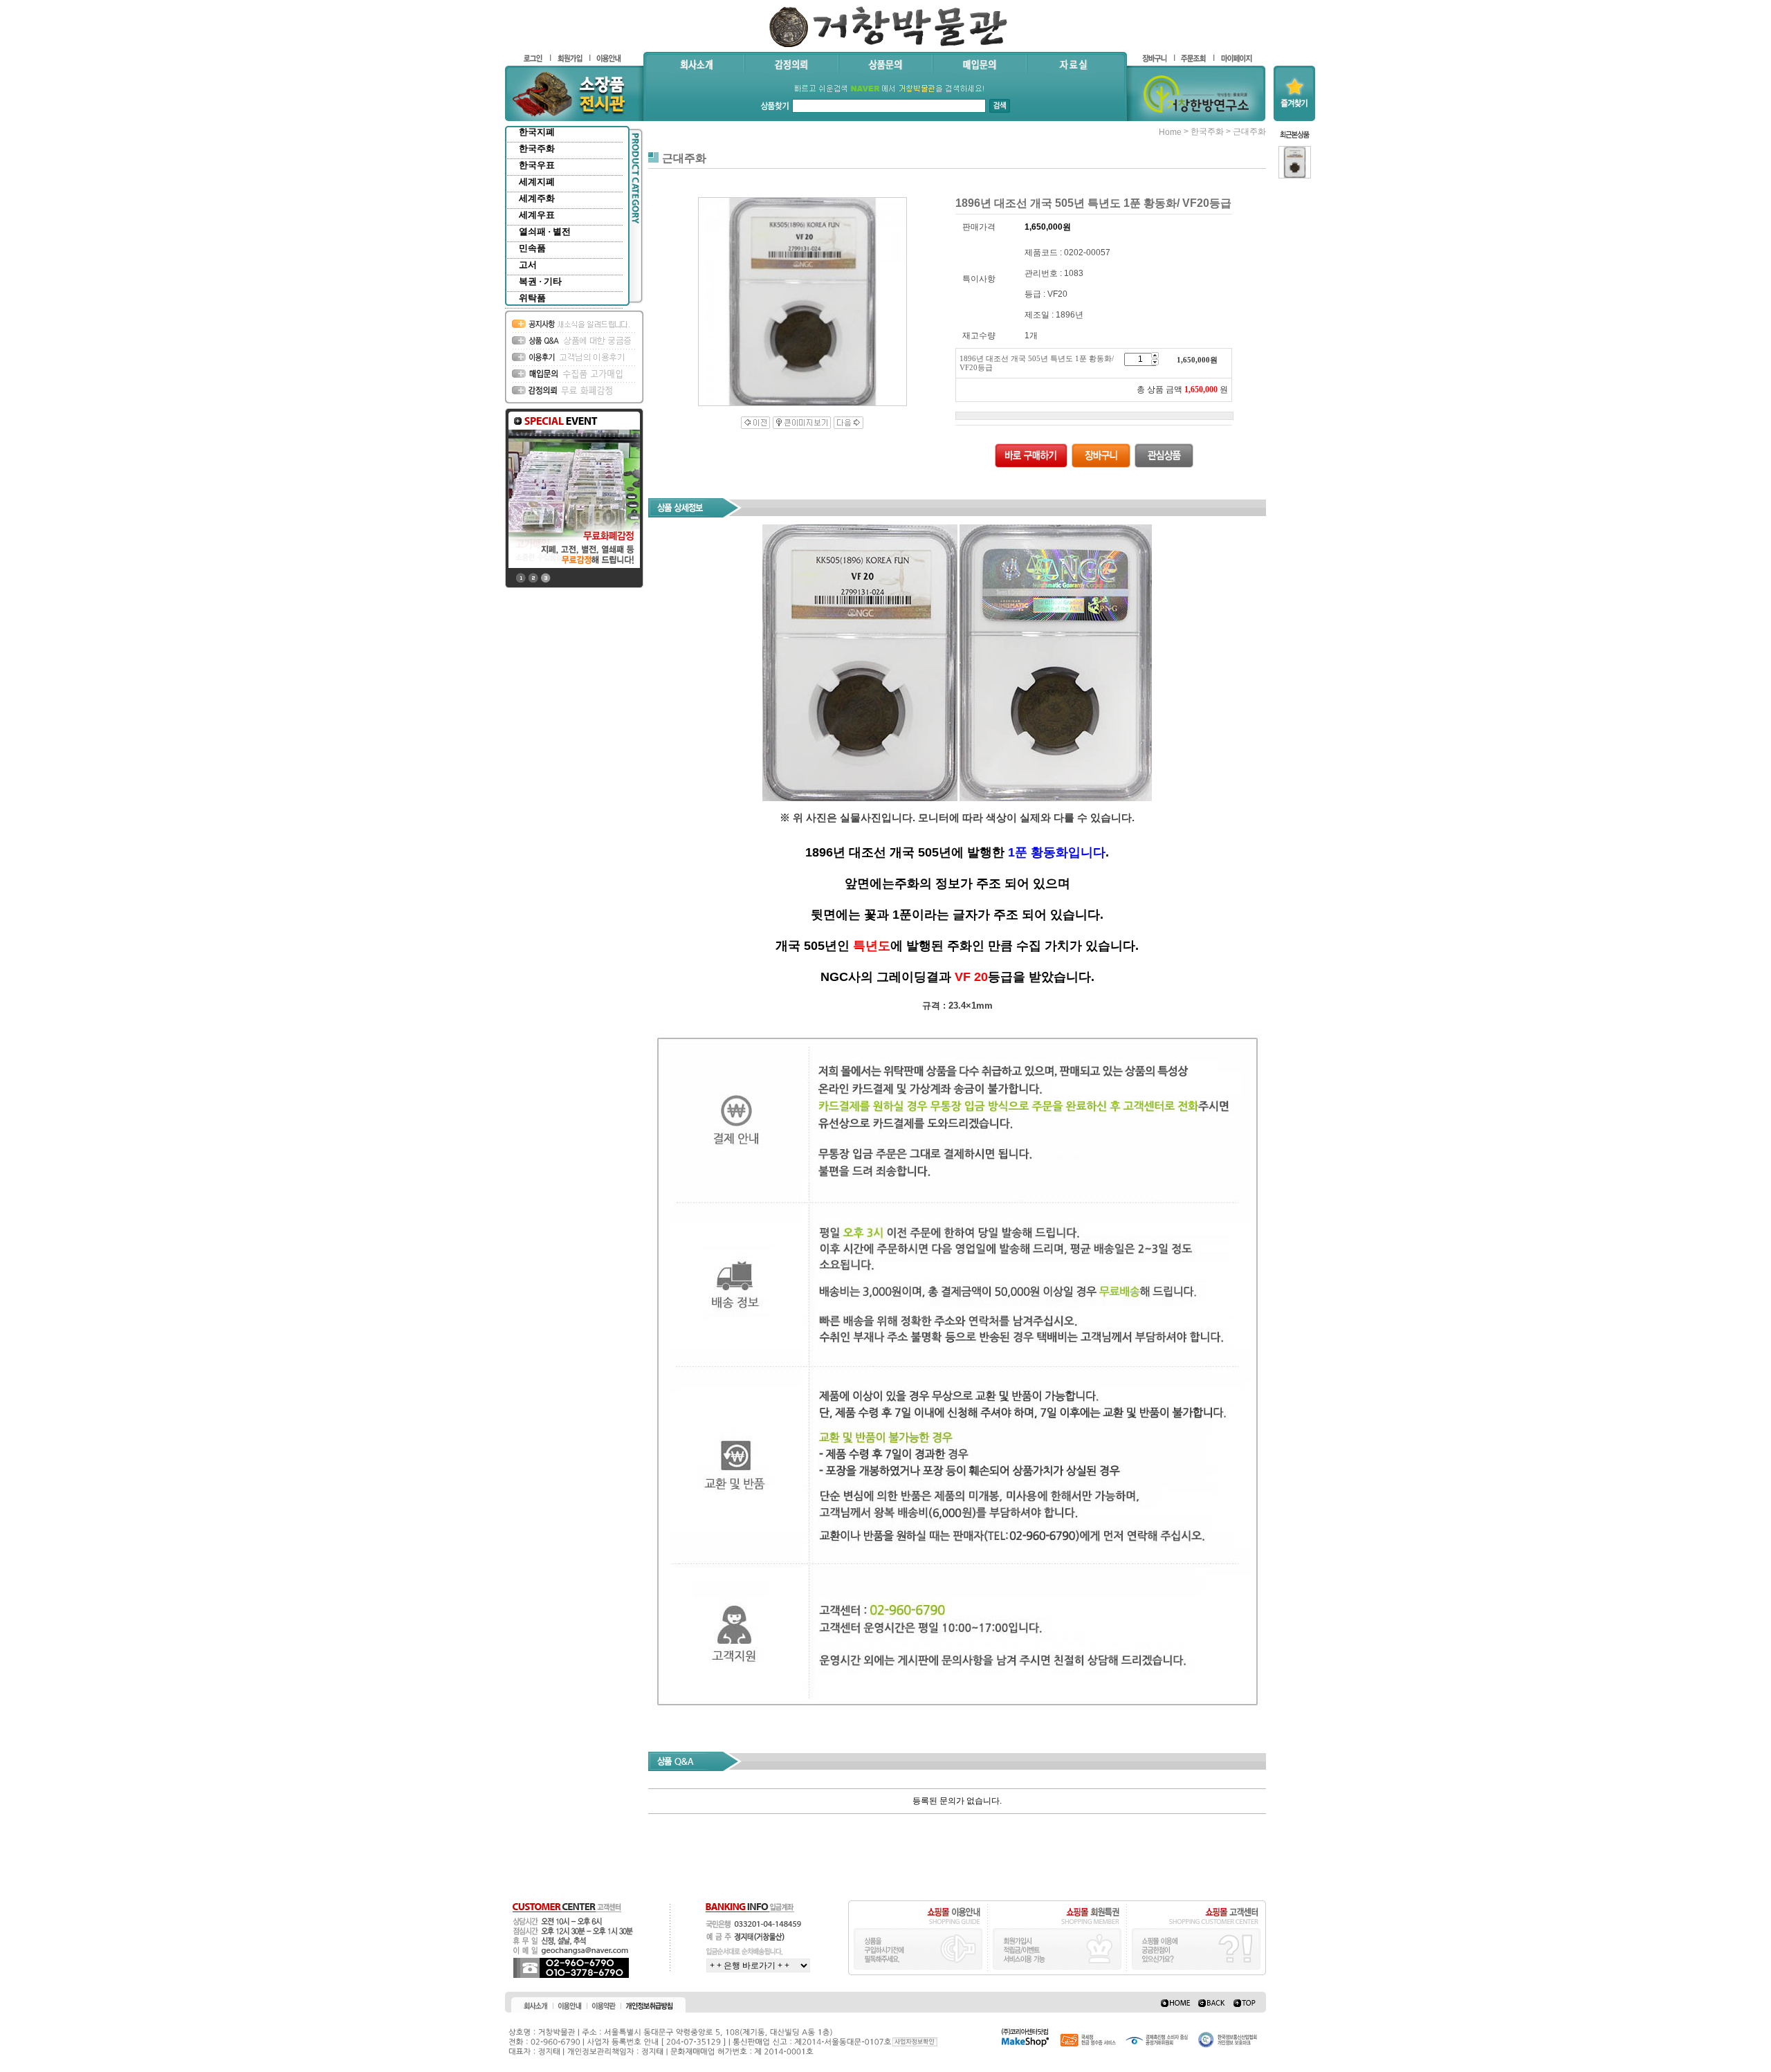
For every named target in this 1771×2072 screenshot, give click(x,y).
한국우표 (537, 165)
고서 (528, 265)
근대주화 (1249, 131)
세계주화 (537, 198)
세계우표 (537, 215)
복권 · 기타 (540, 281)
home (1170, 132)
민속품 (532, 248)
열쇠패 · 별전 (545, 231)
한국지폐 (537, 132)
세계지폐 (537, 182)
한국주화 (537, 148)
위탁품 (532, 298)
